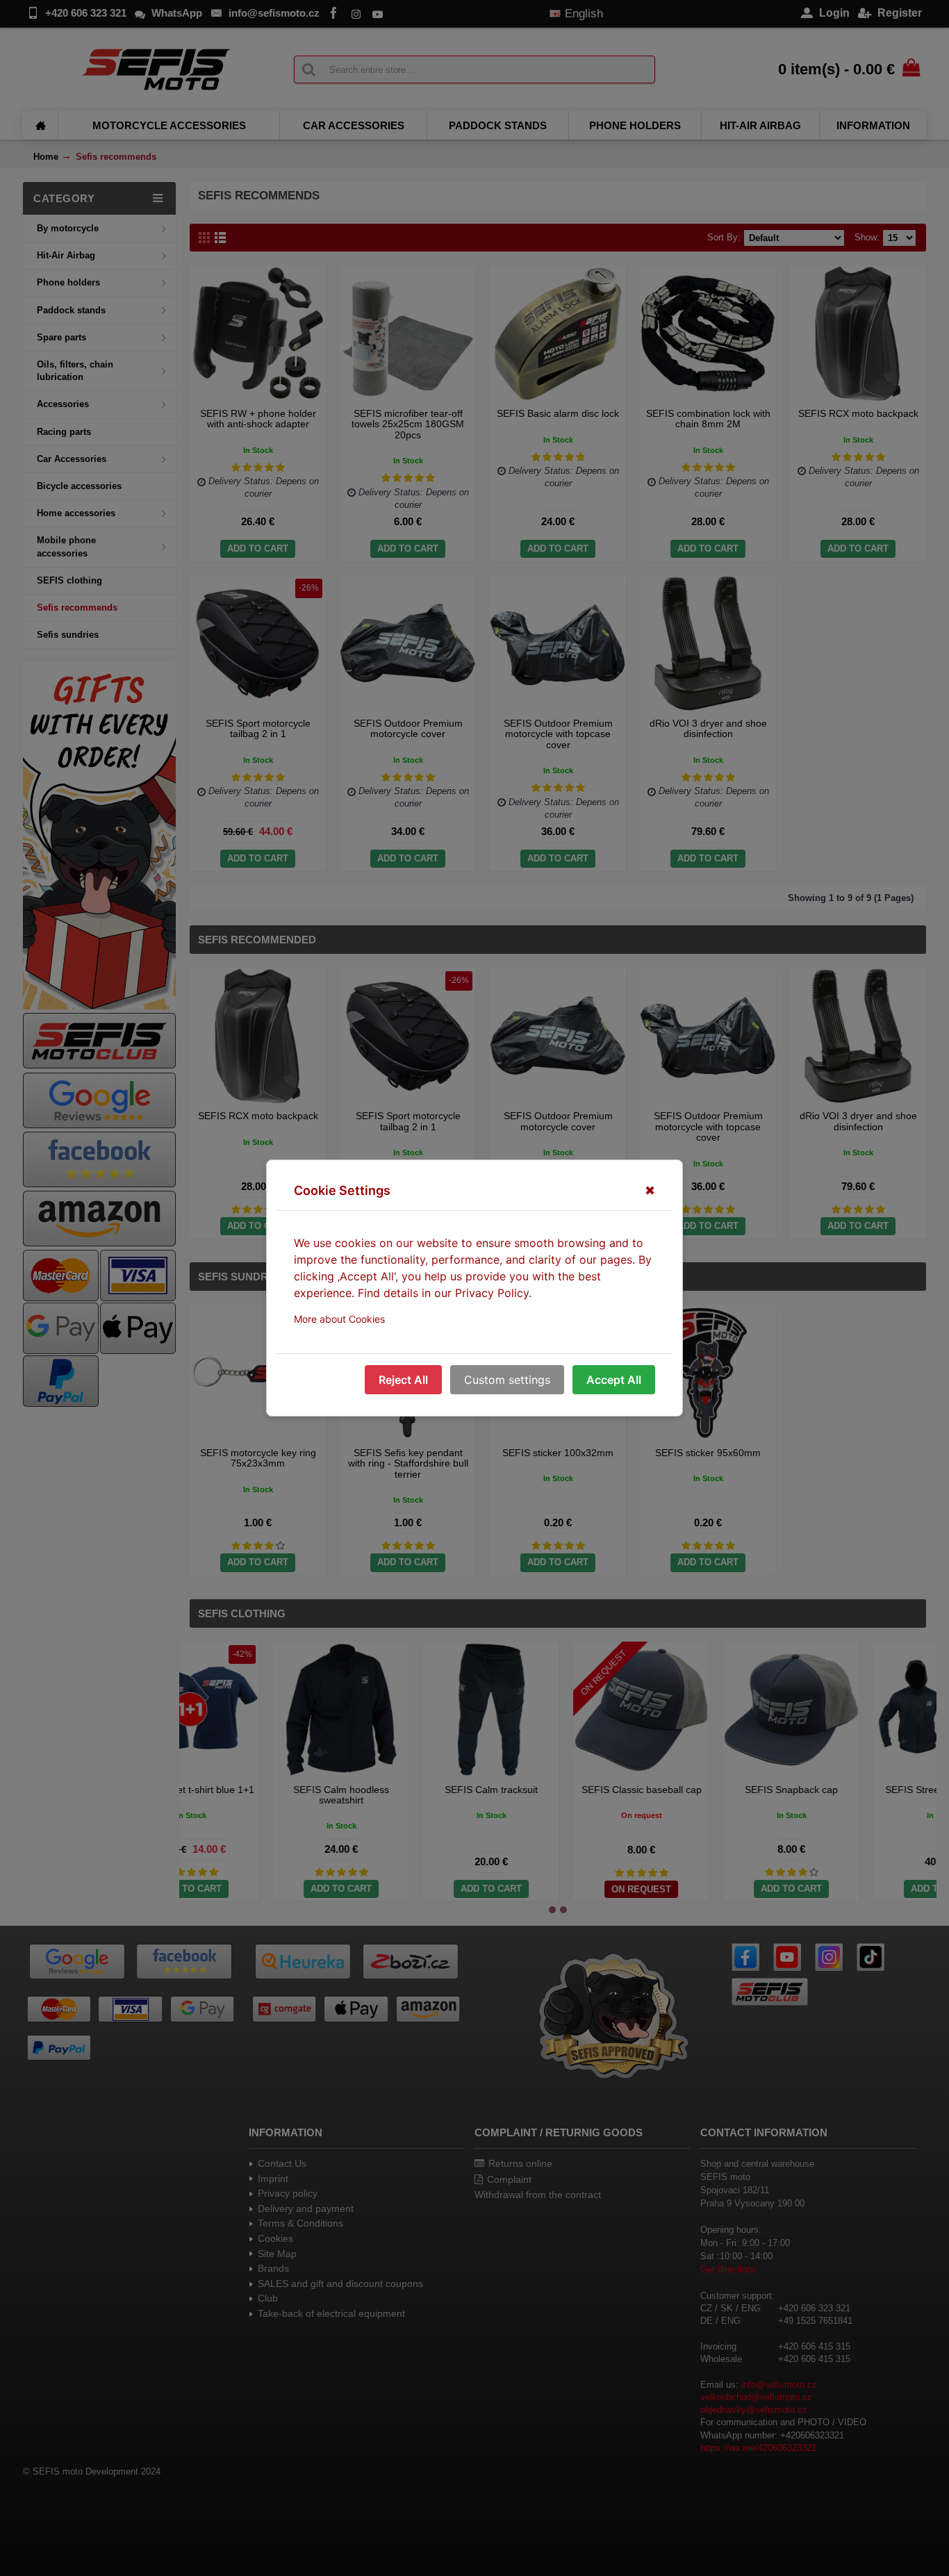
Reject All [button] (403, 1380)
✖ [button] (650, 1190)
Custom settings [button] (507, 1380)
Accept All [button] (614, 1380)
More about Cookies (339, 1319)
